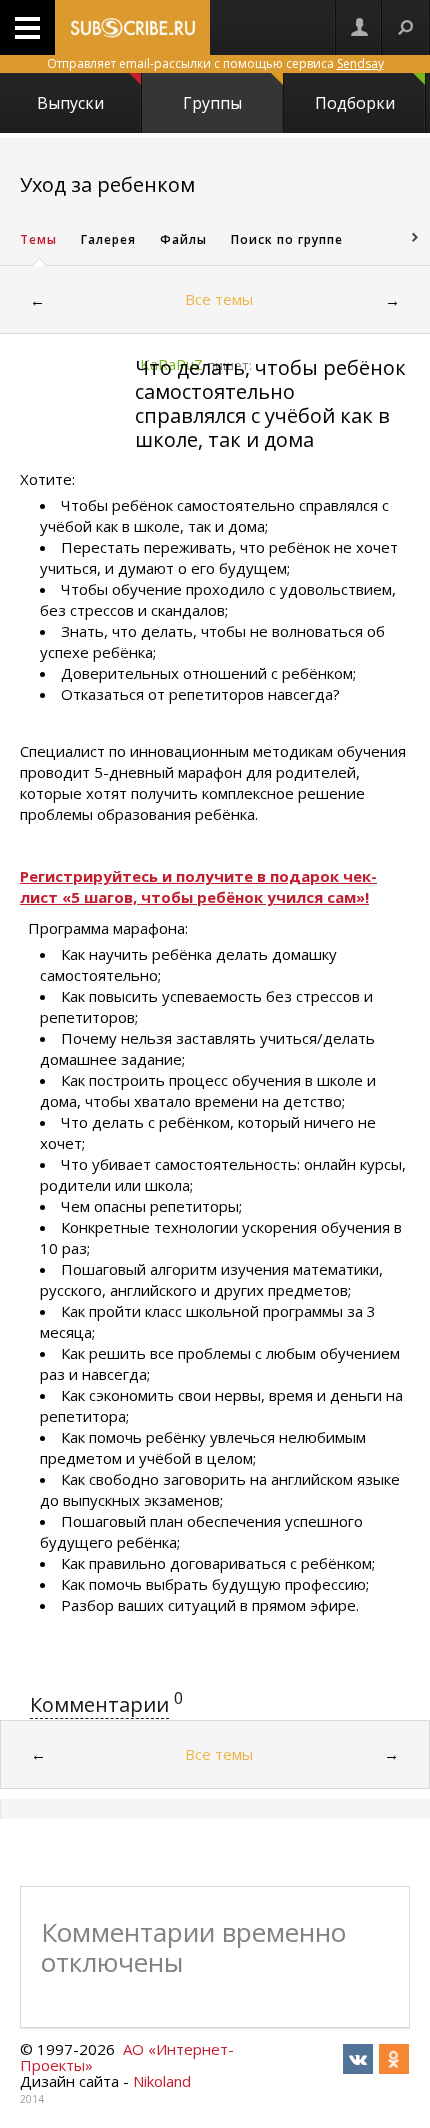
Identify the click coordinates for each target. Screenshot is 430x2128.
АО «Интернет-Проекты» (127, 2057)
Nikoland (162, 2081)
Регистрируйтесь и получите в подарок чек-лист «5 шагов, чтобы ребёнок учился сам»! (198, 886)
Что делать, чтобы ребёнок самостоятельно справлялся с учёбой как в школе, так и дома (270, 403)
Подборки (355, 103)
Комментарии (99, 1704)
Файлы (183, 239)
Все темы (219, 299)
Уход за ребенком (107, 184)
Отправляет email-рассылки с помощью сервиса (215, 63)
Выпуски (70, 103)
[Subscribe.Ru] (132, 27)
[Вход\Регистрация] (359, 27)
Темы (38, 239)
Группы (212, 103)
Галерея (108, 239)
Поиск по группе (287, 239)
